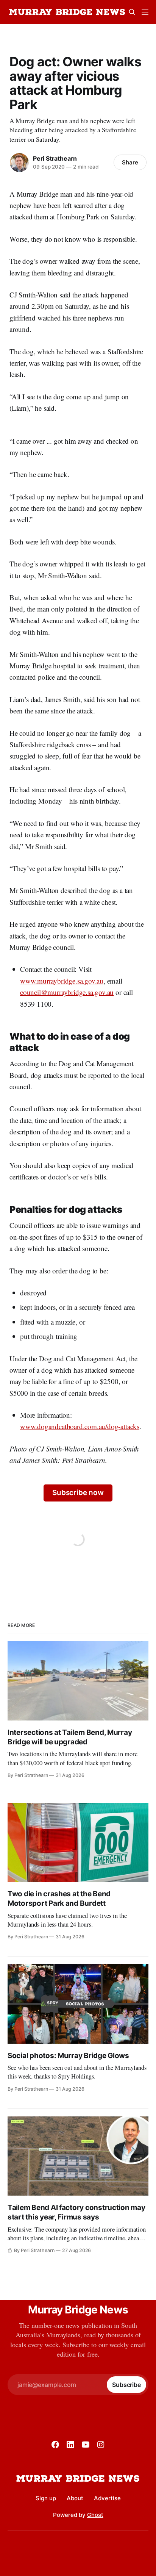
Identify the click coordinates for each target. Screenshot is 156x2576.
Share (130, 162)
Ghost (95, 2515)
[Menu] (145, 12)
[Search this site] (132, 12)
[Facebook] (55, 2445)
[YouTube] (86, 2445)
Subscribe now (78, 1493)
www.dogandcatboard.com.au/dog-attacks (80, 1426)
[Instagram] (101, 2445)
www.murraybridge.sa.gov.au (62, 981)
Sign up (46, 2498)
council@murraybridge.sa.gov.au (67, 992)
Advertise (107, 2498)
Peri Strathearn (55, 158)
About (75, 2498)
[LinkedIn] (70, 2445)
